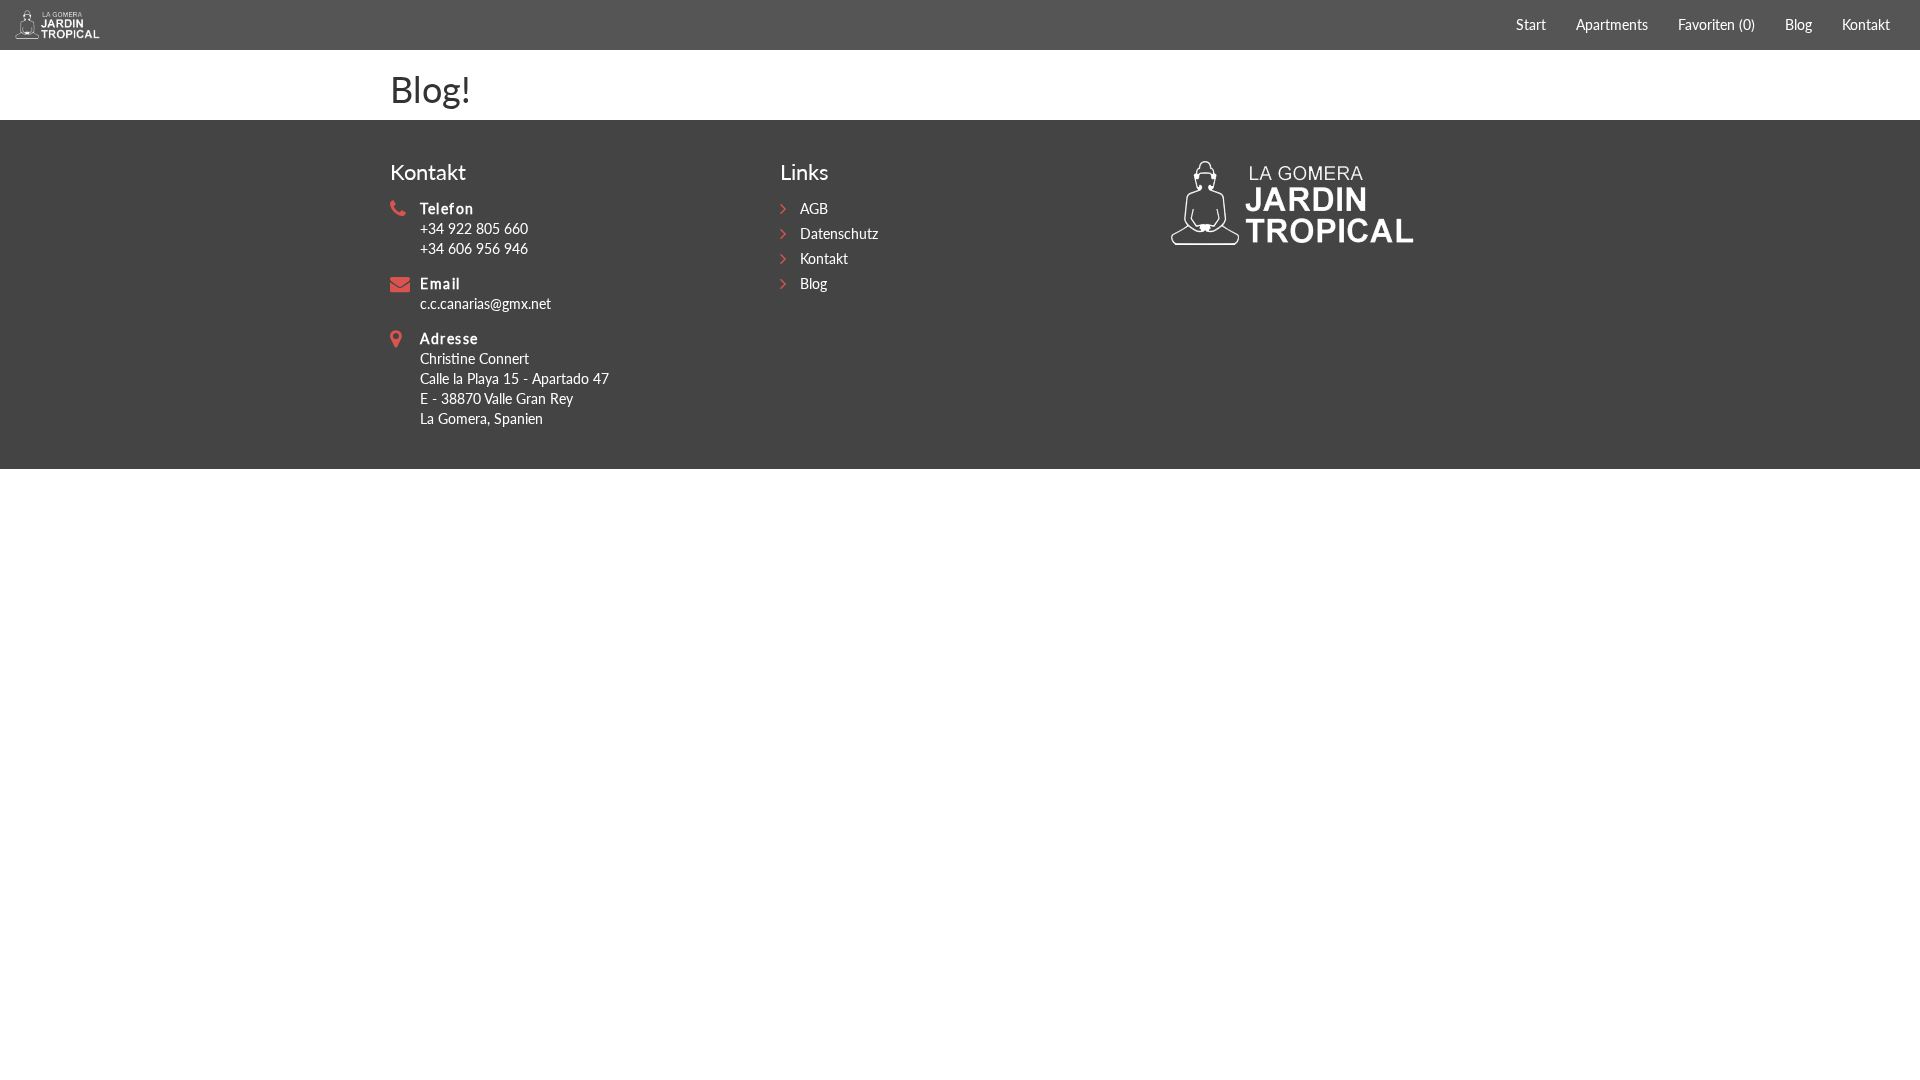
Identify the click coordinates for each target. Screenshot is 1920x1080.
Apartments (1612, 24)
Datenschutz (839, 233)
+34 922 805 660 (474, 228)
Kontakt (1866, 24)
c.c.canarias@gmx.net (485, 303)
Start (1531, 24)
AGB (814, 208)
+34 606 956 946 (474, 248)
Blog (1798, 24)
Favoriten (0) (1716, 24)
